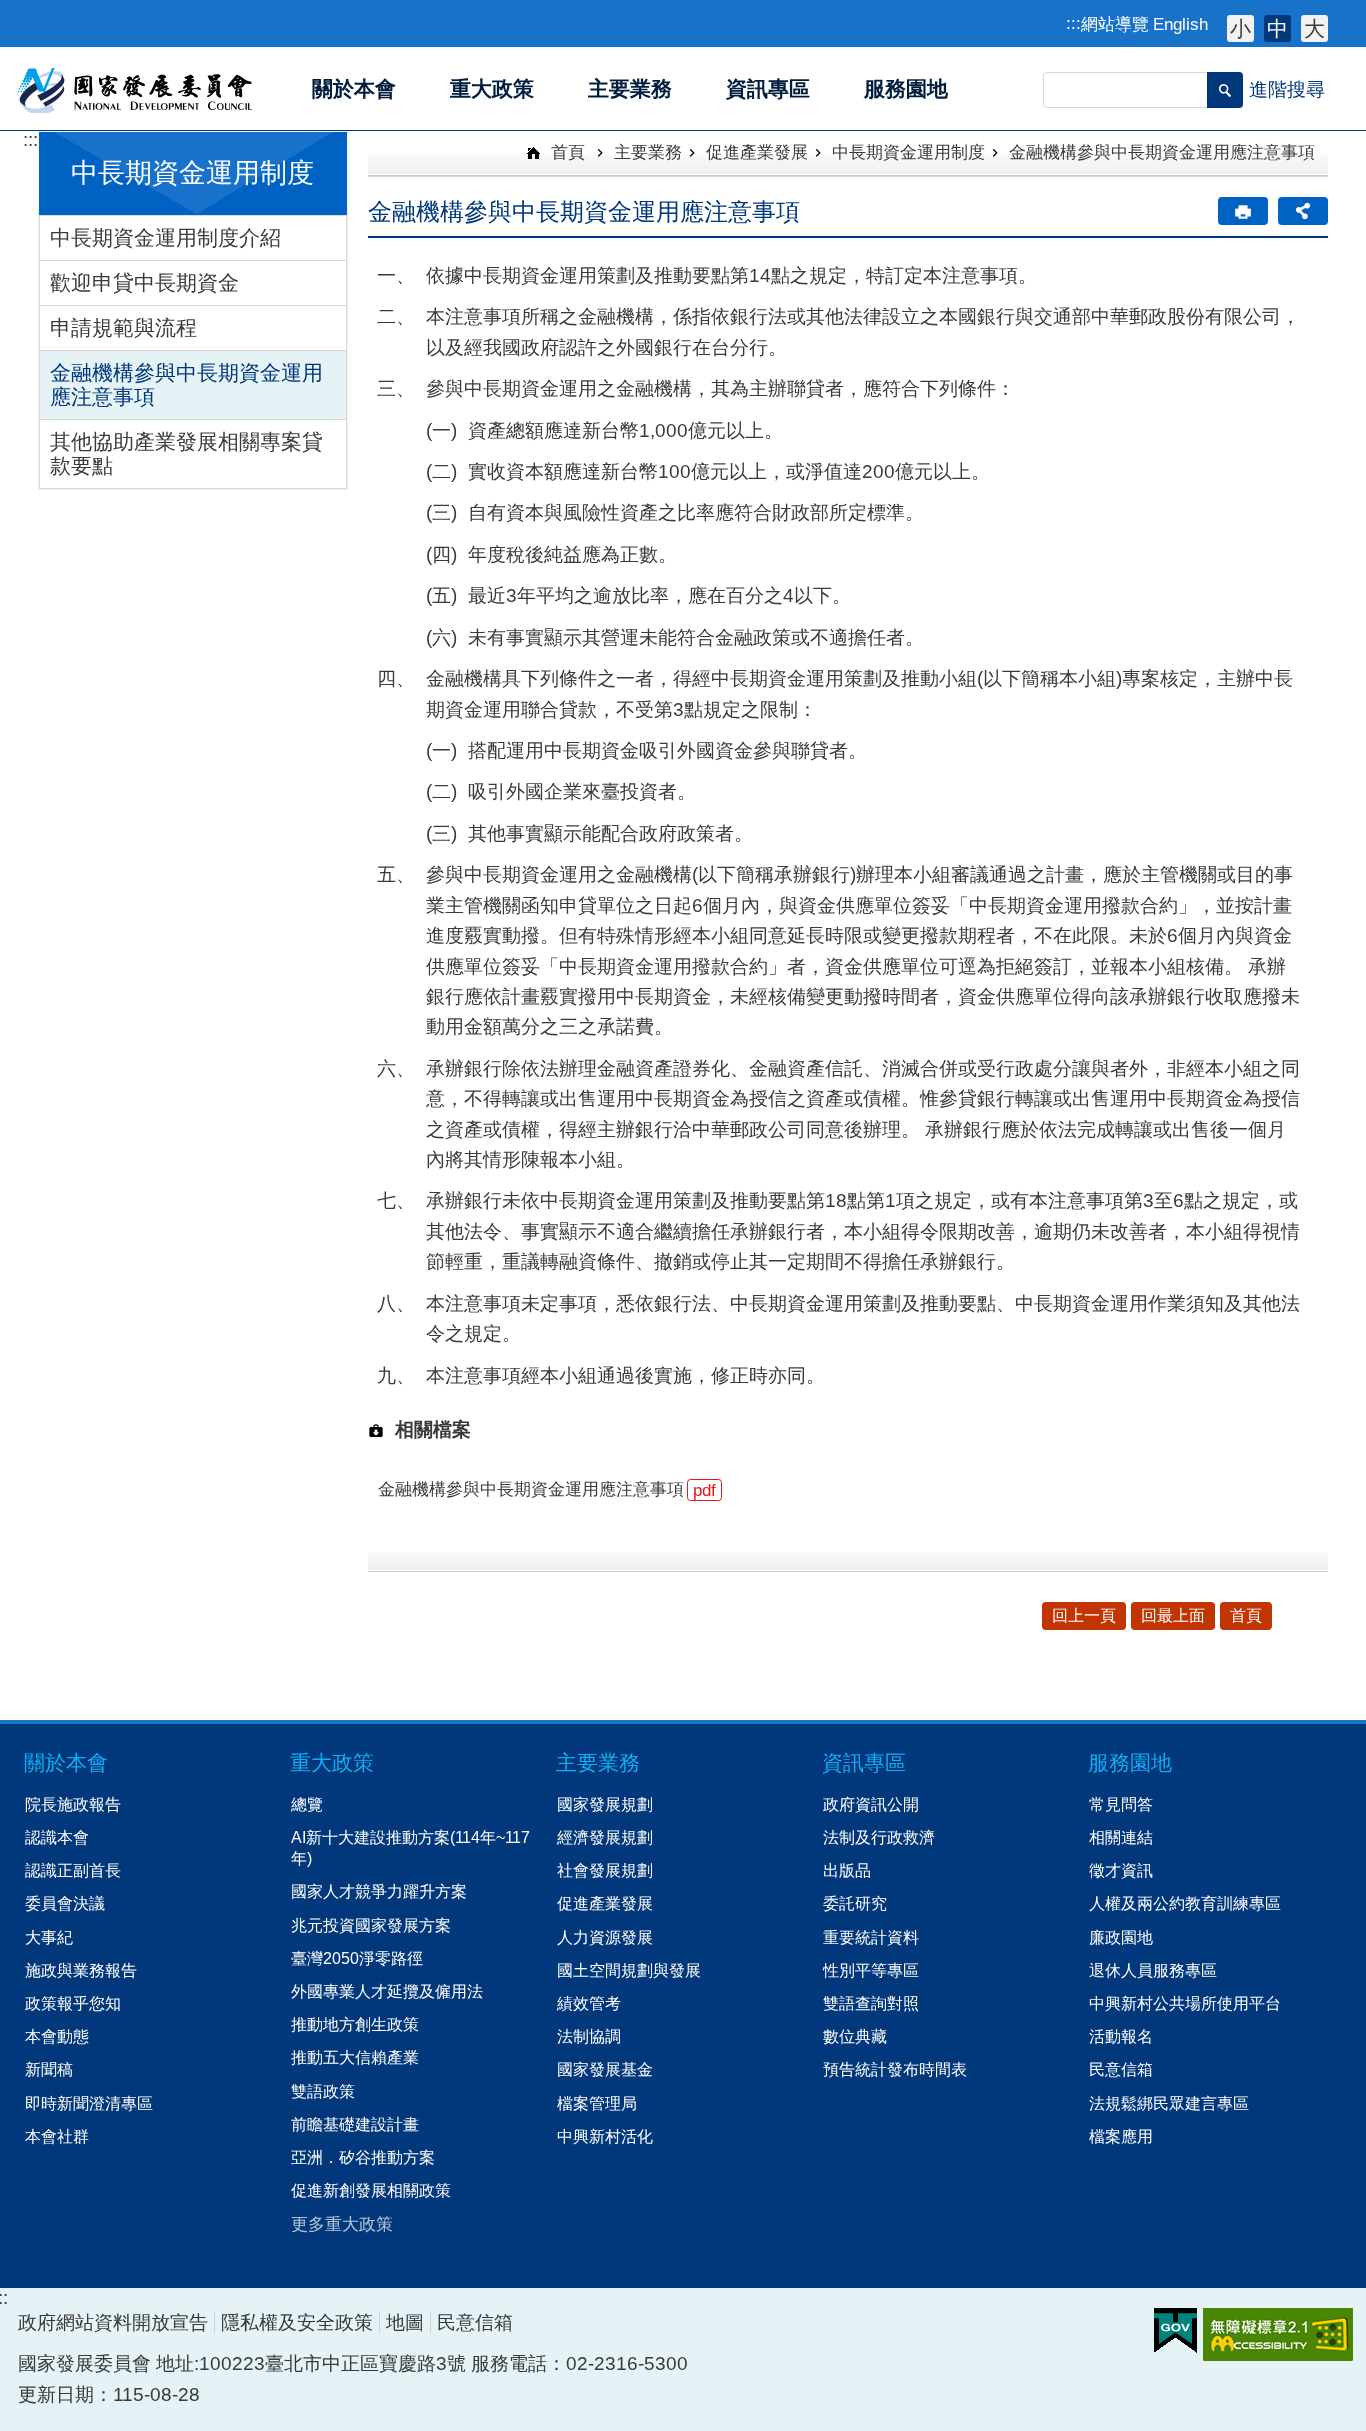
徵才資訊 (1121, 1870)
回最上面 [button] (1173, 1615)
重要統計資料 (871, 1937)
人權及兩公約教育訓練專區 (1185, 1903)
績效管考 (589, 2003)
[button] (1225, 90)
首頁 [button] (1246, 1615)
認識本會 (57, 1837)
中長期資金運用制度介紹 (165, 237)
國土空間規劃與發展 (629, 1970)
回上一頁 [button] (1084, 1615)
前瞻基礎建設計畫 (355, 2124)
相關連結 (1121, 1837)
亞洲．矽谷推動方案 (363, 2157)
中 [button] (1277, 28)
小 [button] (1240, 28)
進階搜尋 (1287, 89)
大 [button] (1314, 28)
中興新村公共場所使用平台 (1185, 2003)
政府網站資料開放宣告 (113, 2322)
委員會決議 (65, 1903)
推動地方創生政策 (355, 2024)
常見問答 (1121, 1804)
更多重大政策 (342, 2224)
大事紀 (49, 1937)
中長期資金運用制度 (908, 152)
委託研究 (855, 1903)
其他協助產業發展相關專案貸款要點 (186, 453)
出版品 (847, 1870)
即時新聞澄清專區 (89, 2103)
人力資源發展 (605, 1937)
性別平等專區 (871, 1970)
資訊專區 (864, 1762)
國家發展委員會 (136, 89)
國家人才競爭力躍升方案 (379, 1891)
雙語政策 (323, 2091)
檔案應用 (1121, 2136)
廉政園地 (1121, 1937)
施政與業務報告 (81, 1970)
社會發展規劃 (605, 1870)
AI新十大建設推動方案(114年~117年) (410, 1847)
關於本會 (66, 1762)
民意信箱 (1121, 2069)
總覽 (307, 1804)
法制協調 (589, 2036)
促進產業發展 (757, 152)
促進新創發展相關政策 (371, 2190)
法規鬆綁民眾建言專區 (1169, 2103)
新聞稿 (49, 2069)
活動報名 (1121, 2036)
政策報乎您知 (73, 2003)
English (1180, 24)
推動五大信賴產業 (355, 2057)
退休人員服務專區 (1153, 1970)
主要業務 (648, 152)
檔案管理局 (597, 2103)
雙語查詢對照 (871, 2003)
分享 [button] (1303, 211)
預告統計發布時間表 (895, 2069)
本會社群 (57, 2136)
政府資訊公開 (871, 1804)
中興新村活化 (605, 2136)
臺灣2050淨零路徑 (357, 1958)
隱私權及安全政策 (297, 2322)
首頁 (565, 152)
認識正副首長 (73, 1870)
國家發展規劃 (605, 1804)
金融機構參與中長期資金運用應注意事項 (186, 384)
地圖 (405, 2322)
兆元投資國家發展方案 (371, 1925)
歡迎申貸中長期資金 (144, 282)
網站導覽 (1115, 24)
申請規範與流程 (123, 327)
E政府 (1175, 2330)
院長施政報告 (73, 1804)
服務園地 (1130, 1762)
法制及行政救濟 (879, 1837)
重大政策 (332, 1762)
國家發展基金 (605, 2069)
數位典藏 (855, 2036)
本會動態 (57, 2036)
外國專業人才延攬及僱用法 (387, 1991)
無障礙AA (1278, 2334)
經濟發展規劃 (605, 1837)
